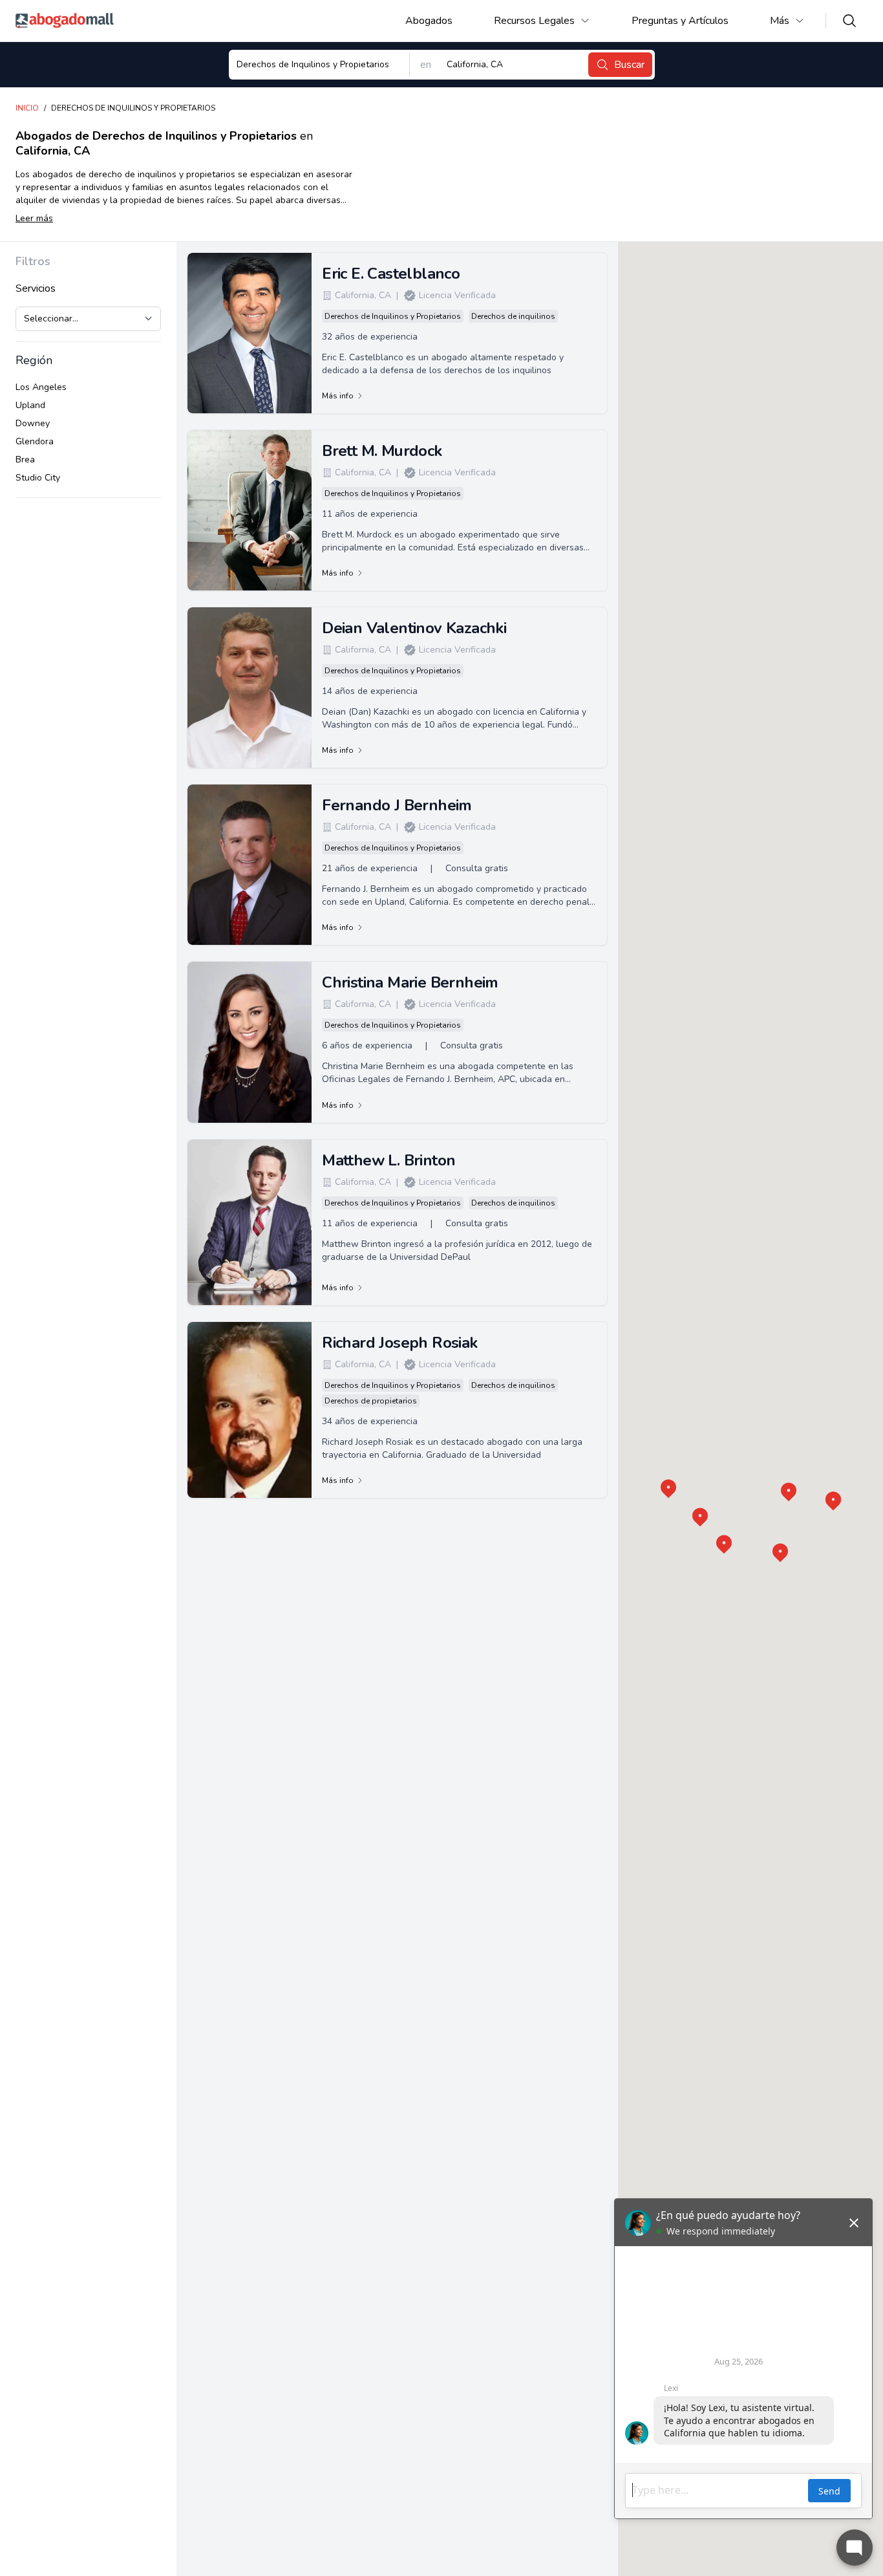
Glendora (35, 441)
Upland (30, 405)
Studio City (38, 478)
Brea (25, 460)
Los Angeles (41, 387)
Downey (33, 423)
